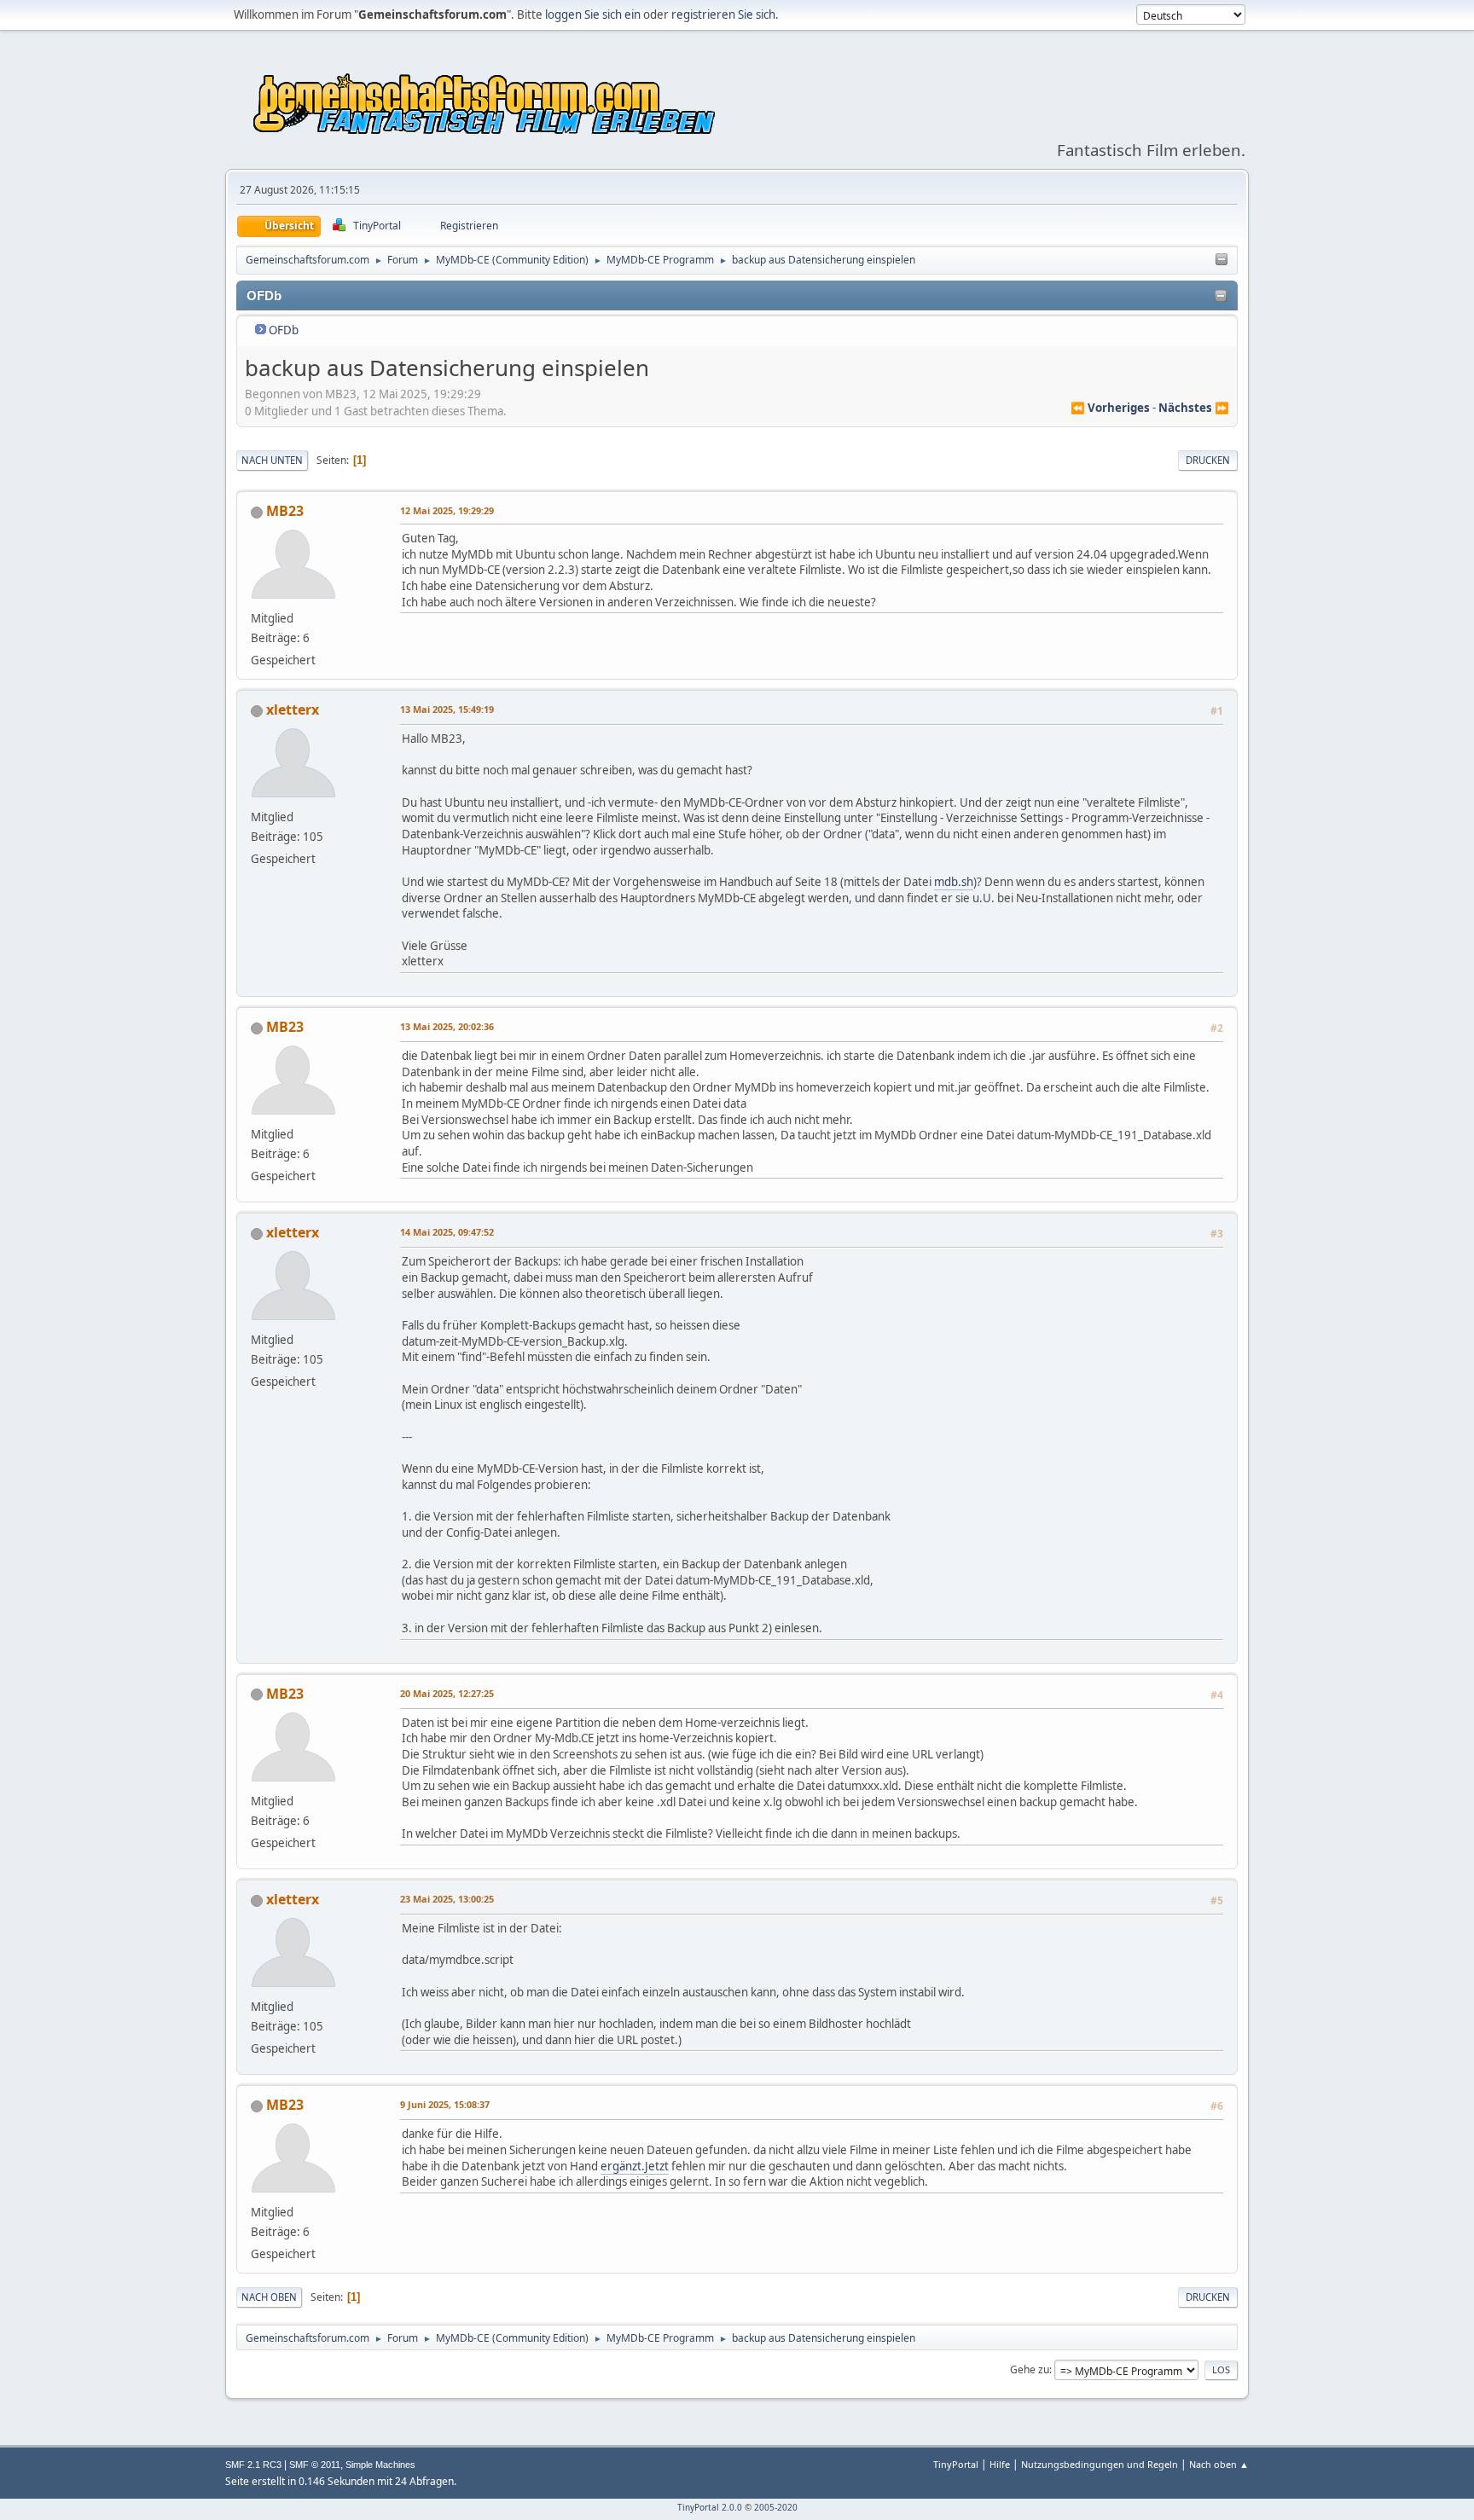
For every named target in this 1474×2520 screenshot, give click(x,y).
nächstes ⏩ (1194, 408)
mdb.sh (954, 882)
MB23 (285, 511)
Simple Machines (380, 2465)
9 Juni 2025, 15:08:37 (445, 2104)
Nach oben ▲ (1219, 2464)
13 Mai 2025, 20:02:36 (447, 1026)
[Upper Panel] (1222, 260)
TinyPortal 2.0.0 (710, 2507)
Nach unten (272, 460)
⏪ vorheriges (1110, 408)
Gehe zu (1030, 2369)
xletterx (293, 710)
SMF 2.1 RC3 (253, 2465)
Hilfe (1000, 2464)
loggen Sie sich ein (593, 14)
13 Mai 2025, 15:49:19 (447, 709)
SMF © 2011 (315, 2465)
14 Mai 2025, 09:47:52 (447, 1232)
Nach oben (269, 2297)
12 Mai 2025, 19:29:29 (447, 510)
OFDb (284, 330)
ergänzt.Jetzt (635, 2166)
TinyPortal (956, 2464)
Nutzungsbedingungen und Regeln (1100, 2464)
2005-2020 (776, 2507)
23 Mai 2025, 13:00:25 (447, 1899)
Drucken (1208, 460)
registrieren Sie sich (723, 14)
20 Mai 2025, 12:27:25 (447, 1693)
